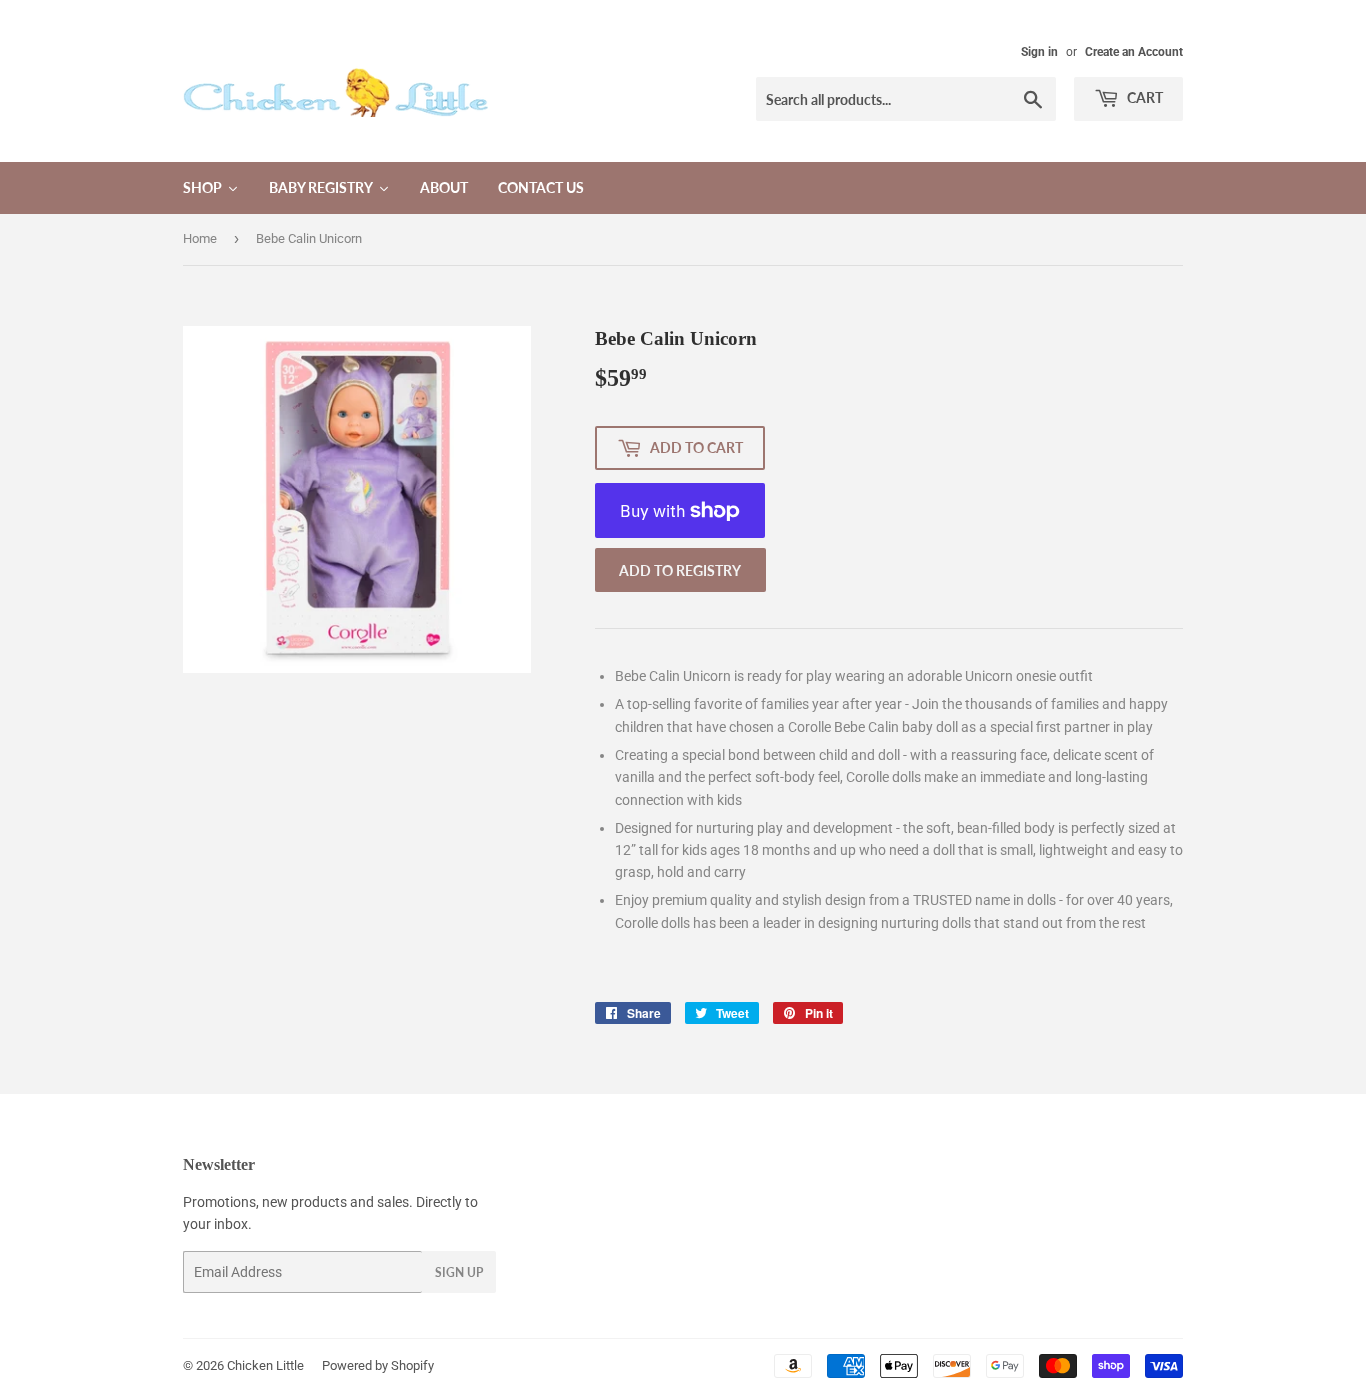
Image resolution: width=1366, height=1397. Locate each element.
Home (200, 238)
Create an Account (1134, 52)
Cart (1143, 97)
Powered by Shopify (378, 1365)
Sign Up (459, 1272)
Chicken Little (265, 1365)
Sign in (1039, 52)
